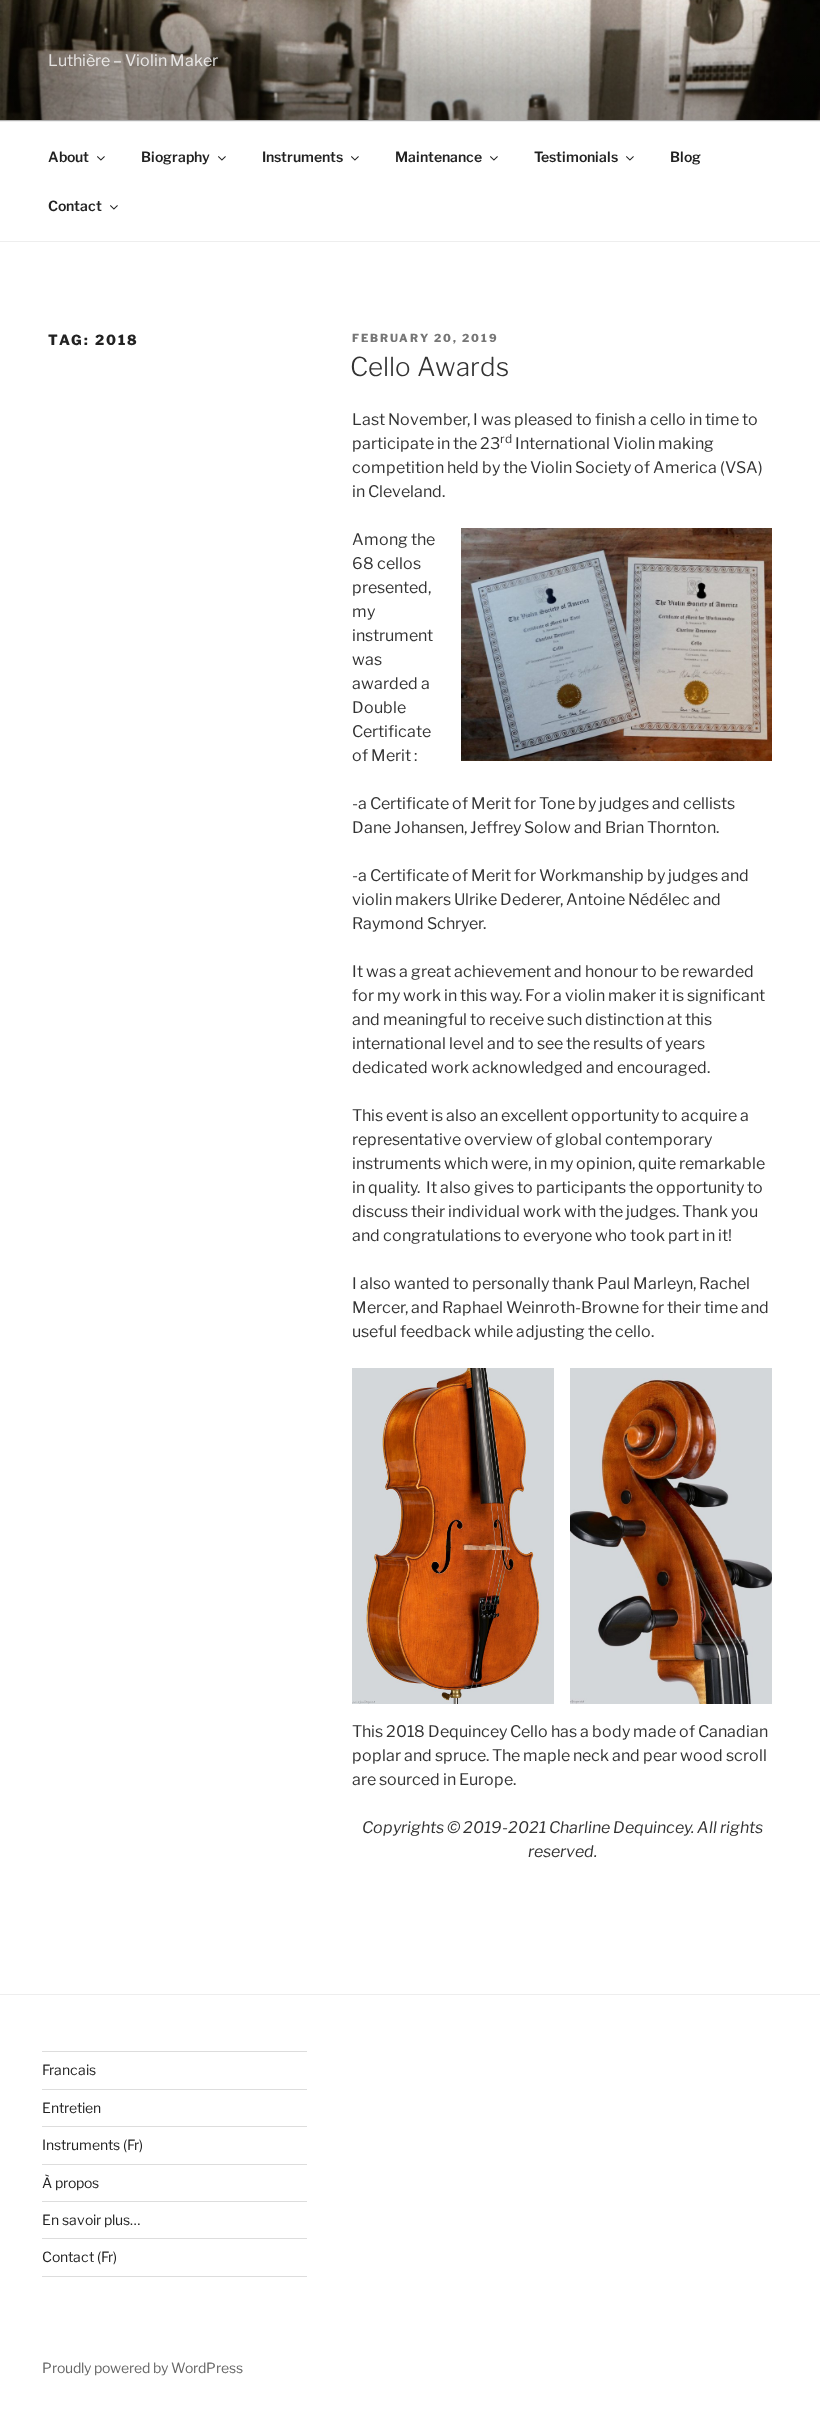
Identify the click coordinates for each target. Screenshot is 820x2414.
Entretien (71, 2107)
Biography (175, 156)
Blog (685, 156)
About (68, 156)
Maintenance (438, 156)
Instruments (302, 156)
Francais (69, 2069)
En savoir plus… (91, 2219)
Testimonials (576, 156)
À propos (70, 2182)
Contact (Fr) (79, 2256)
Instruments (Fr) (92, 2144)
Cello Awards (429, 366)
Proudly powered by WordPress (142, 2367)
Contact (75, 205)
